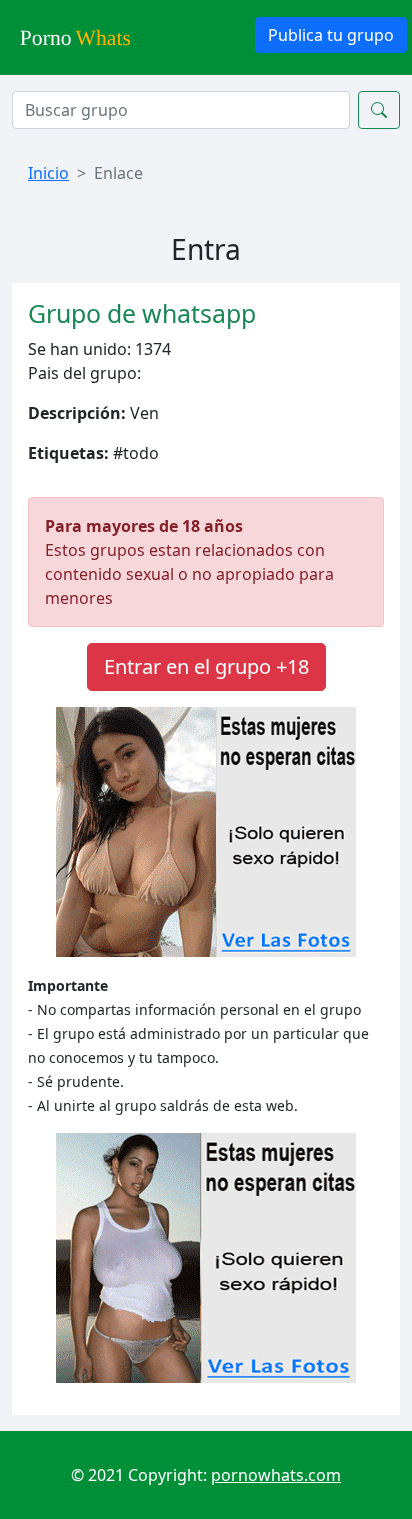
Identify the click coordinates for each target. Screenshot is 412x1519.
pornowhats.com (276, 1475)
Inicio (48, 173)
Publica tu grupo (331, 35)
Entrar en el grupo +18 (206, 666)
